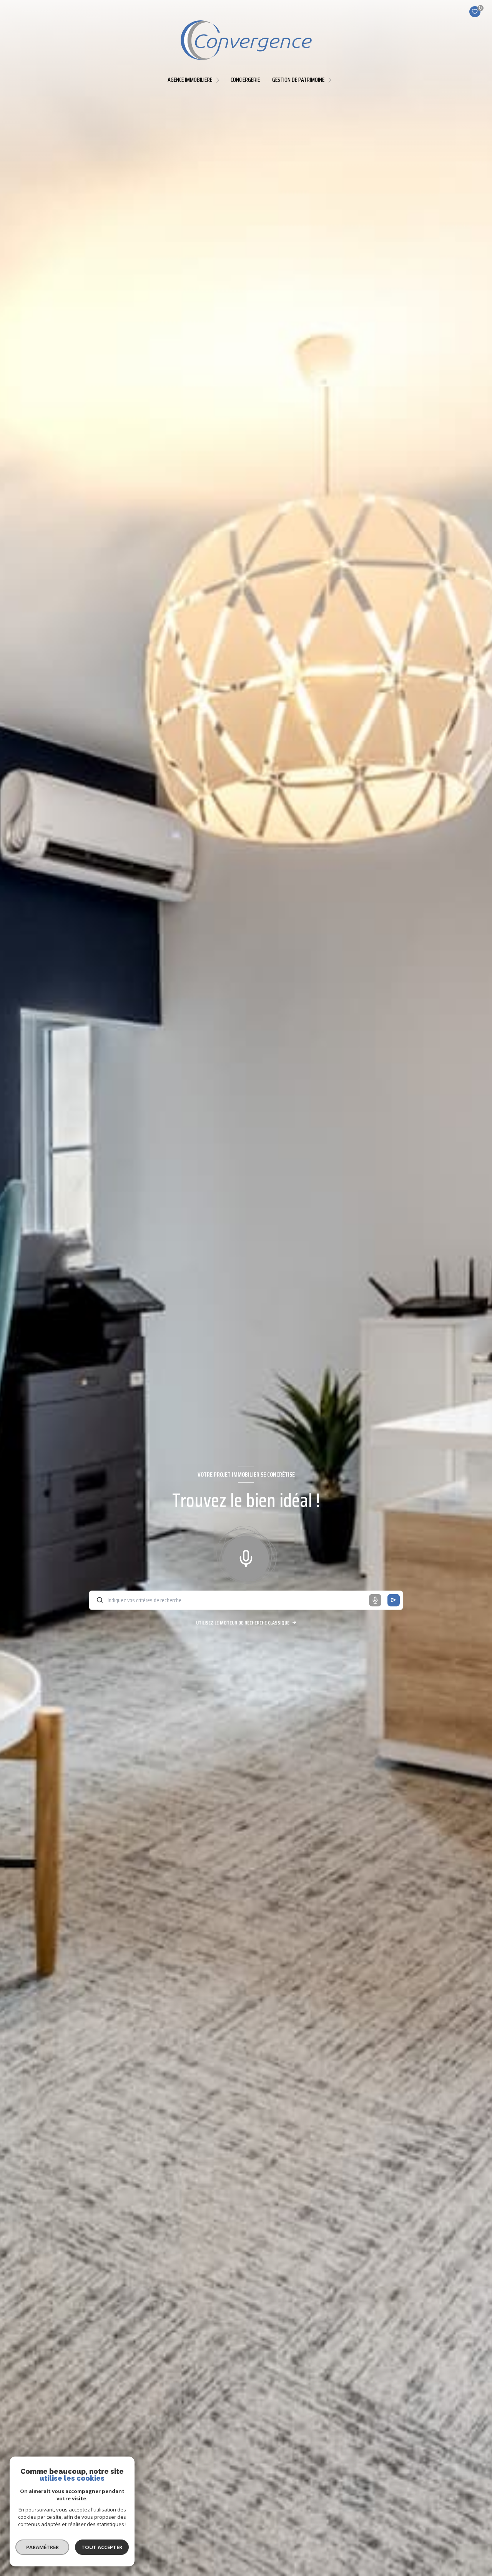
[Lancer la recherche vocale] (246, 1557)
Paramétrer (42, 2547)
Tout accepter (102, 2547)
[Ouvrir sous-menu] (219, 80)
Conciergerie (245, 80)
